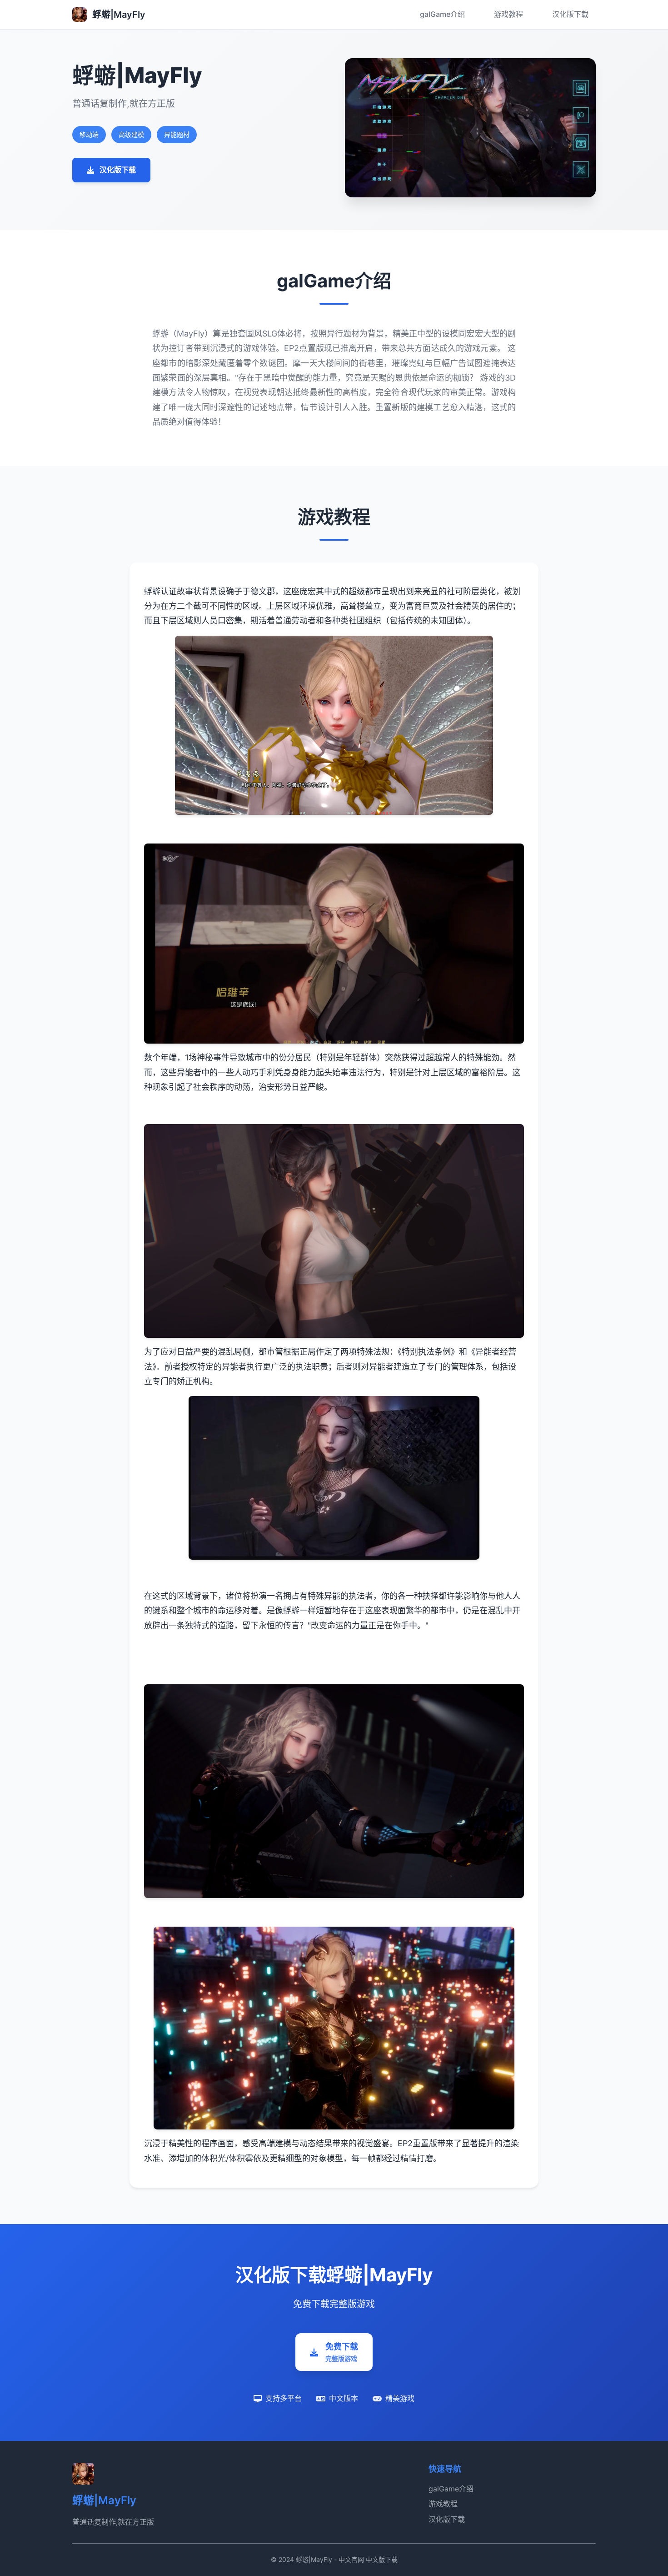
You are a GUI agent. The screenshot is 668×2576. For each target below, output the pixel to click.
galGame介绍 (442, 14)
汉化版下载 (570, 14)
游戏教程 (508, 14)
